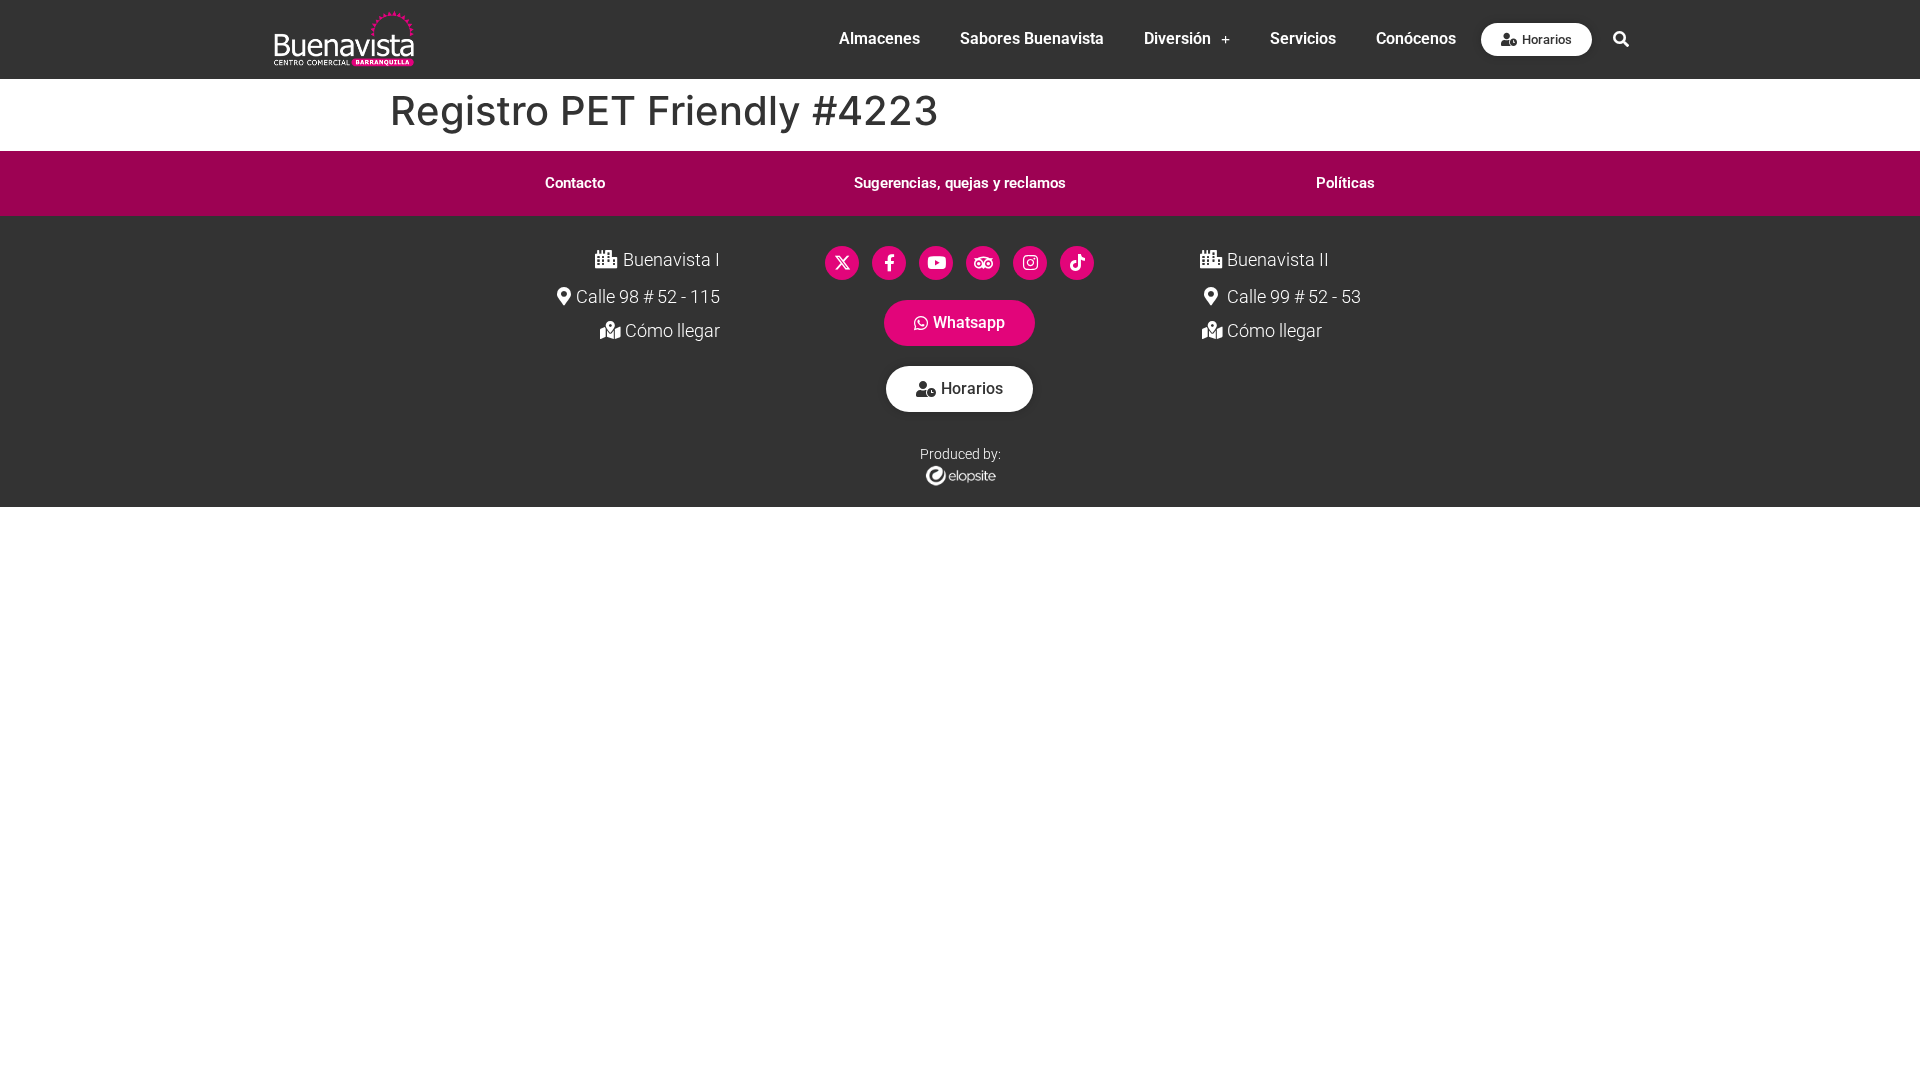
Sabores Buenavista (1032, 38)
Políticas (1345, 183)
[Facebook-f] (889, 263)
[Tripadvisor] (983, 263)
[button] (575, 183)
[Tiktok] (1077, 263)
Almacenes (879, 38)
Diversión (1177, 38)
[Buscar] (1621, 39)
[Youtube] (936, 263)
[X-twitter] (842, 263)
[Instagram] (1030, 263)
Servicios (1303, 38)
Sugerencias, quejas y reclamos (960, 183)
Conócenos (1416, 38)
